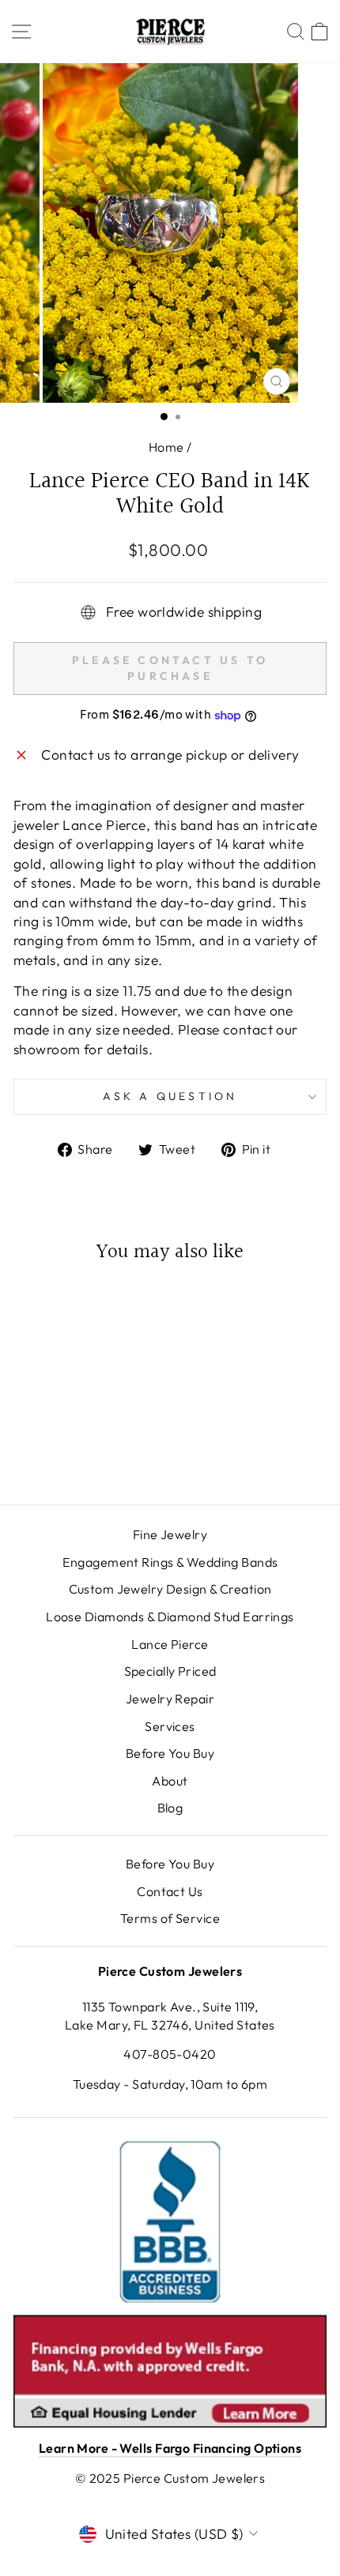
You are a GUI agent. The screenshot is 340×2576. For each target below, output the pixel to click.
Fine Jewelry (170, 1534)
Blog (170, 1808)
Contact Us (170, 1891)
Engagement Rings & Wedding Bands (170, 1562)
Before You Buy (170, 1753)
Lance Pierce (170, 1644)
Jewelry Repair (170, 1699)
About (170, 1781)
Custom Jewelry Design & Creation (170, 1589)
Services (170, 1726)
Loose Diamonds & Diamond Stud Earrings (170, 1617)
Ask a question (170, 1096)
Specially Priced (170, 1671)
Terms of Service (170, 1918)
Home (166, 447)
